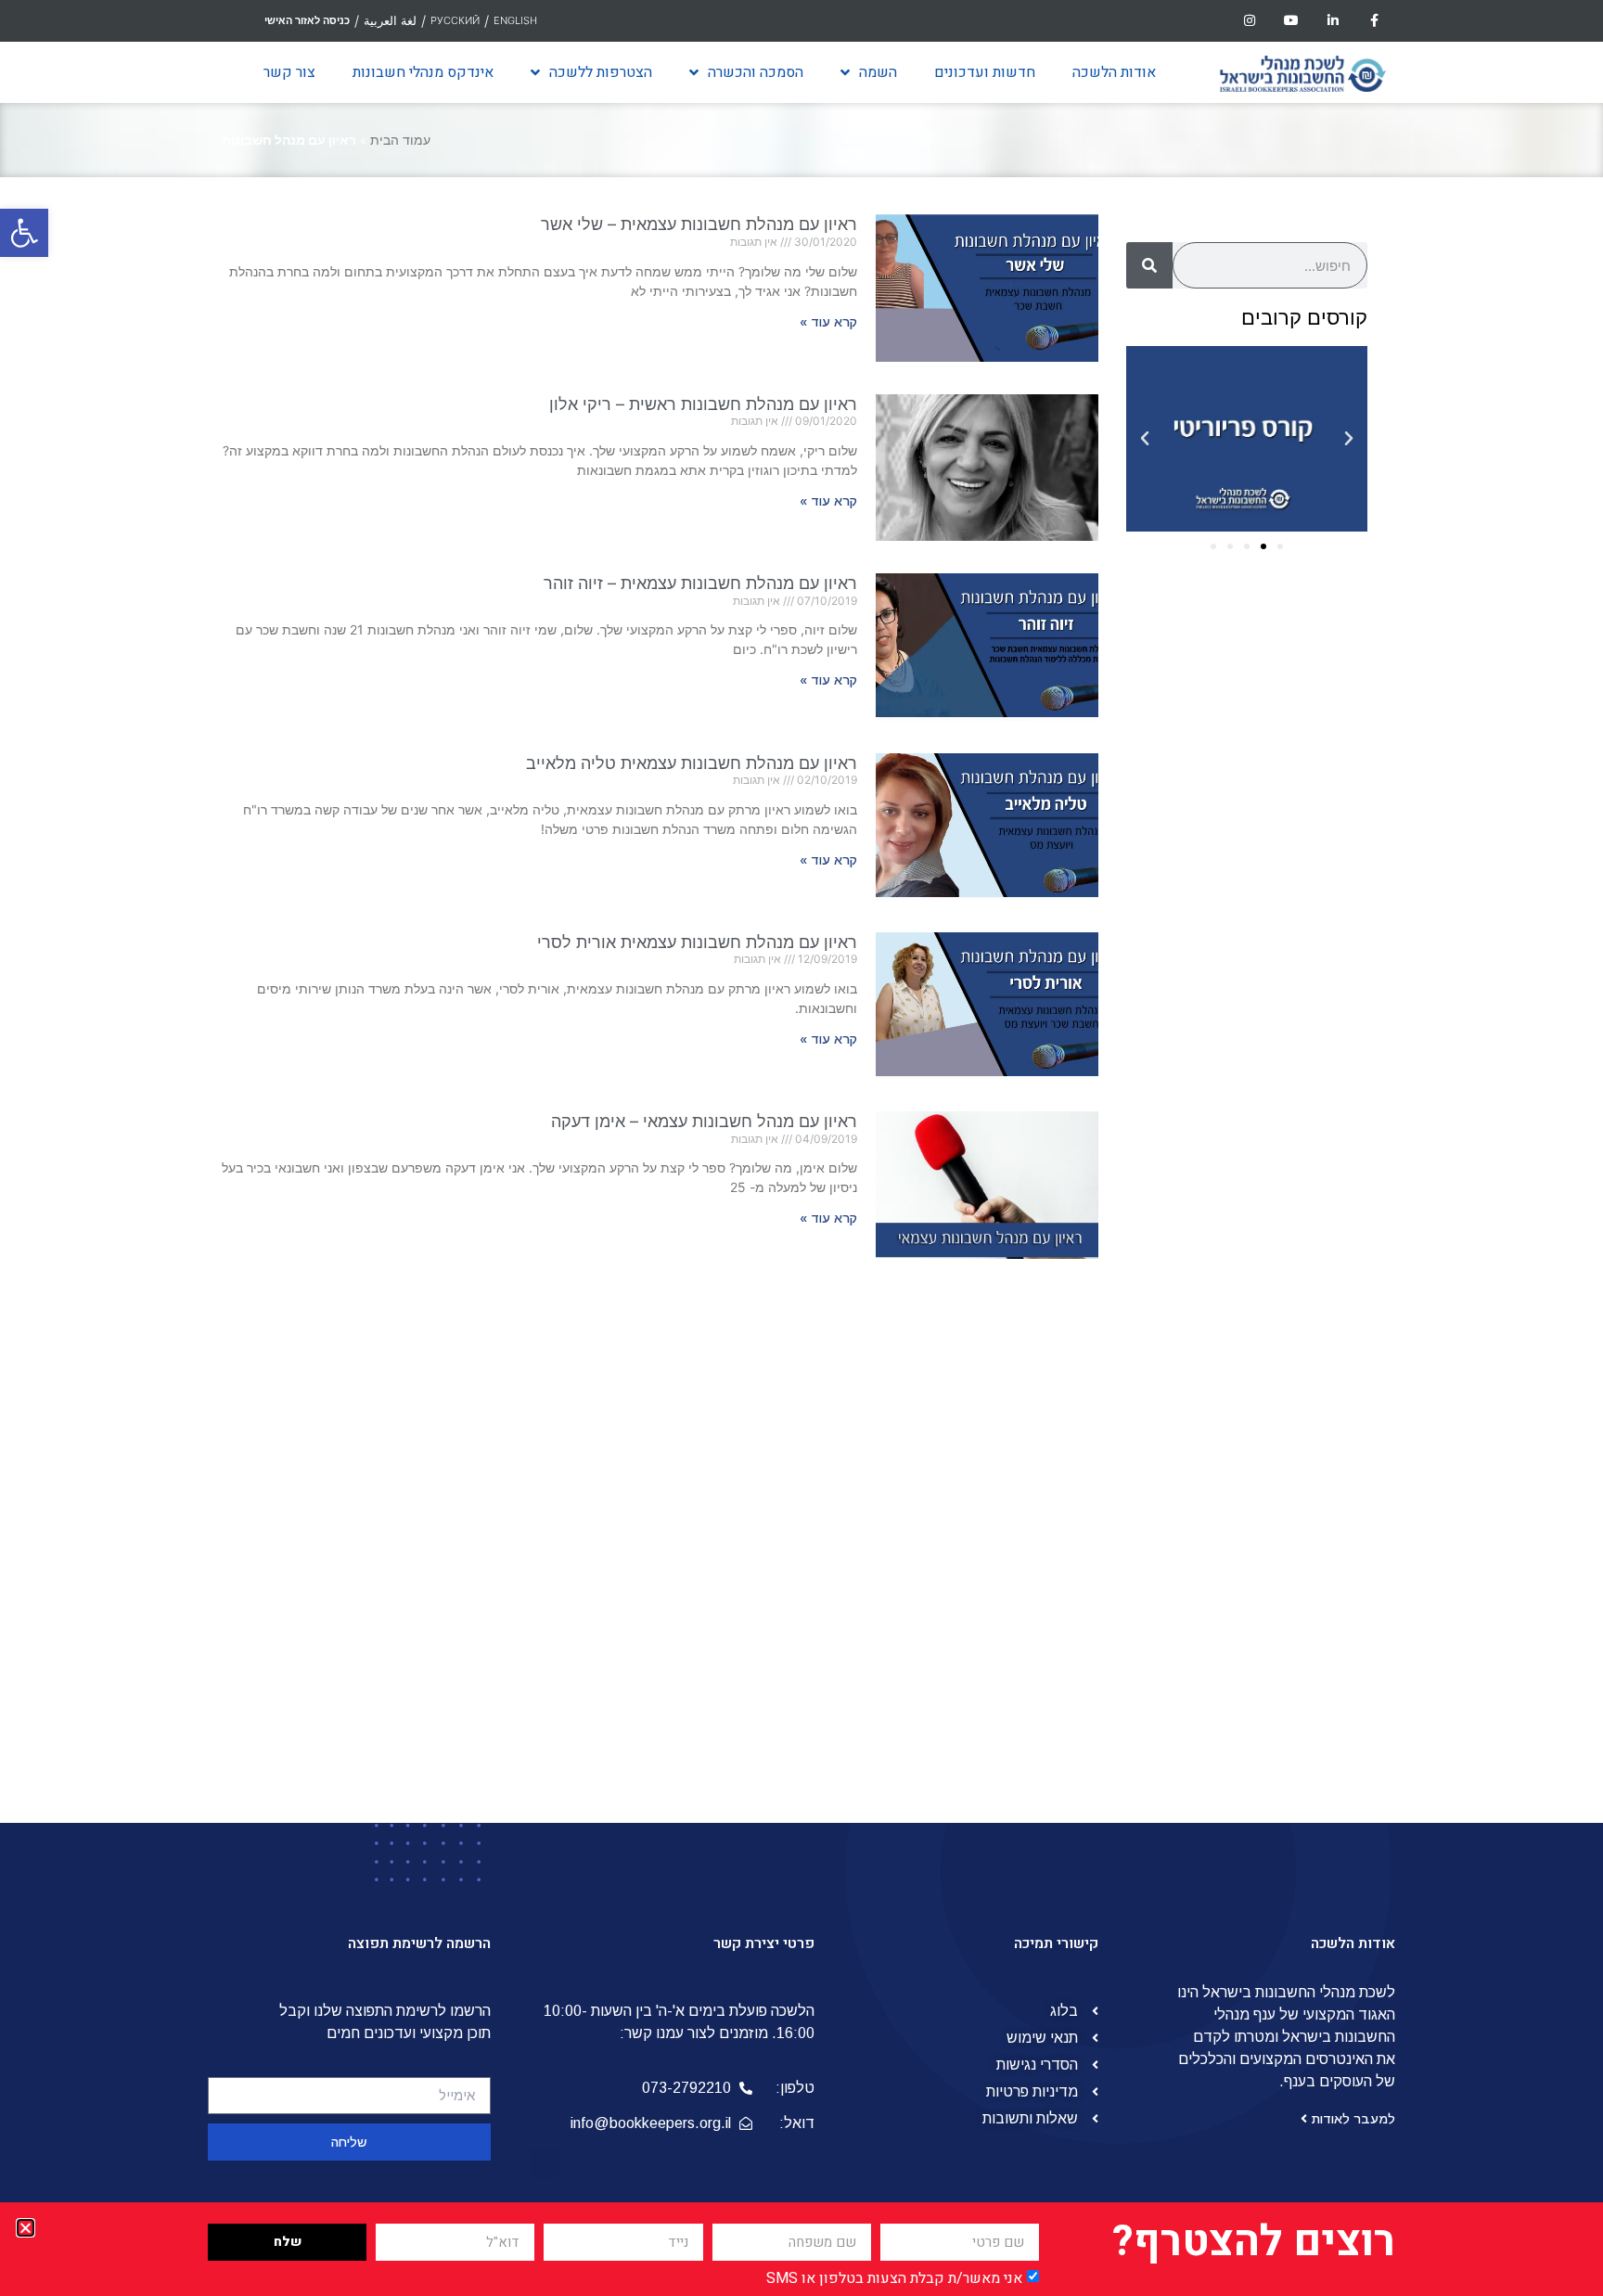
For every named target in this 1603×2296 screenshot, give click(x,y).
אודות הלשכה (1114, 72)
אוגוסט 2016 (1289, 1391)
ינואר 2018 (1295, 1101)
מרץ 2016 (1298, 1480)
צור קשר (289, 72)
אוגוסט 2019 (1289, 923)
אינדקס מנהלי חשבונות (423, 72)
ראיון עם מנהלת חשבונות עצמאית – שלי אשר (699, 224)
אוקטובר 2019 (1285, 879)
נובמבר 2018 (1288, 968)
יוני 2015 (1302, 1635)
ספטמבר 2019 (1282, 901)
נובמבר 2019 (1288, 856)
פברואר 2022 (1285, 745)
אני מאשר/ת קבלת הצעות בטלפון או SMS (894, 2278)
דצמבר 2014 (1289, 1725)
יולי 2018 (1302, 1012)
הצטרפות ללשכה (601, 72)
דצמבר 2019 (1289, 834)
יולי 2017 (1302, 1168)
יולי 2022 (1300, 700)
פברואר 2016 (1287, 1502)
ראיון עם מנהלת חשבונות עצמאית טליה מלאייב (692, 763)
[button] (24, 233)
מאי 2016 (1299, 1435)
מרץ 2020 (1296, 789)
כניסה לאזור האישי (307, 20)
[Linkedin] (1333, 21)
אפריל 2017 (1292, 1235)
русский (455, 20)
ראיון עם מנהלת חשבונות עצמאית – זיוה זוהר (700, 583)
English (515, 20)
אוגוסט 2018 (1289, 990)
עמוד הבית (400, 140)
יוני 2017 (1303, 1190)
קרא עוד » (828, 322)
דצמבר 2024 (1287, 656)
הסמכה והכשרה (756, 72)
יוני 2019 (1302, 945)
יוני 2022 (1301, 723)
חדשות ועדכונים (985, 72)
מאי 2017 (1300, 1212)
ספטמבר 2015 (1282, 1569)
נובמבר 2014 (1288, 1747)
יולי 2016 (1302, 1413)
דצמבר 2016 (1289, 1324)
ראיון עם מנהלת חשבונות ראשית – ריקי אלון (703, 404)
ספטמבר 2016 (1282, 1368)
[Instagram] (1250, 21)
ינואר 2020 (1294, 812)
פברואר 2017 (1287, 1279)
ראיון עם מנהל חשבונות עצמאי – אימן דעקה (704, 1121)
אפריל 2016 (1292, 1457)
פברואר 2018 (1287, 1079)
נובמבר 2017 (1288, 1123)
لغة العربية (390, 20)
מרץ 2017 (1298, 1257)
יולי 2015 (1302, 1613)
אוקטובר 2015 (1285, 1546)
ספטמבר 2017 (1283, 1146)
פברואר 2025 (1285, 634)
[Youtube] (1292, 21)
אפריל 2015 (1292, 1658)
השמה (878, 72)
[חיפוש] (1149, 265)
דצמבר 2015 (1289, 1524)
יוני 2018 (1302, 1034)
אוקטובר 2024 (1283, 678)
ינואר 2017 (1296, 1302)
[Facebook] (1374, 21)
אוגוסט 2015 (1289, 1591)
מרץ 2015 (1298, 1680)
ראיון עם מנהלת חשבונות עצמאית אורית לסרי (697, 942)
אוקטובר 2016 (1285, 1346)
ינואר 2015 (1295, 1702)
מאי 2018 (1299, 1057)
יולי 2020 (1300, 767)
